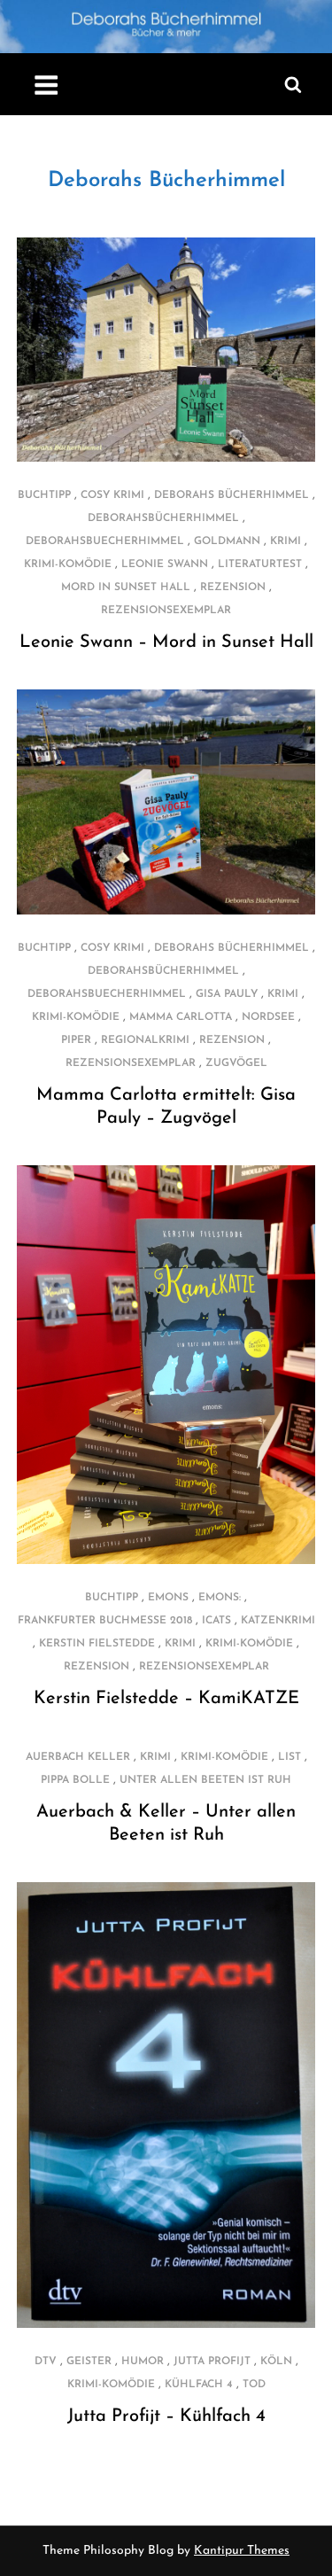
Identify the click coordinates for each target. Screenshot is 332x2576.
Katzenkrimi (278, 1621)
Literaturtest (260, 564)
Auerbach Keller (78, 1757)
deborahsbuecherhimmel (105, 541)
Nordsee (268, 1017)
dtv (46, 2362)
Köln (276, 2362)
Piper (76, 1040)
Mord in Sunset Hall (126, 588)
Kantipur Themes (242, 2551)
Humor (143, 2362)
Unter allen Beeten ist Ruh (205, 1780)
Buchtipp (44, 495)
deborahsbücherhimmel (163, 518)
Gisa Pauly (227, 994)
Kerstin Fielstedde (97, 1644)
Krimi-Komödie (68, 564)
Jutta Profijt (212, 2362)
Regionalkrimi (145, 1040)
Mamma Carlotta (181, 1017)
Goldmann (227, 541)
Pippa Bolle (75, 1780)
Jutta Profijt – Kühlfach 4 (166, 2416)
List (290, 1757)
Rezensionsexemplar (166, 611)
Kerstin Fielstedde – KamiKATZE (166, 1699)
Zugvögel (236, 1063)
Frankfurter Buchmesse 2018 (105, 1621)
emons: (220, 1598)
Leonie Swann (165, 564)
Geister (89, 2362)
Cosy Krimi (112, 495)
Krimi (286, 541)
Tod (254, 2385)
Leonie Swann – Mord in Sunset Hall (166, 642)
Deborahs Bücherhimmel (166, 181)
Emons (168, 1598)
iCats (216, 1621)
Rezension (233, 588)
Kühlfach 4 (199, 2385)
